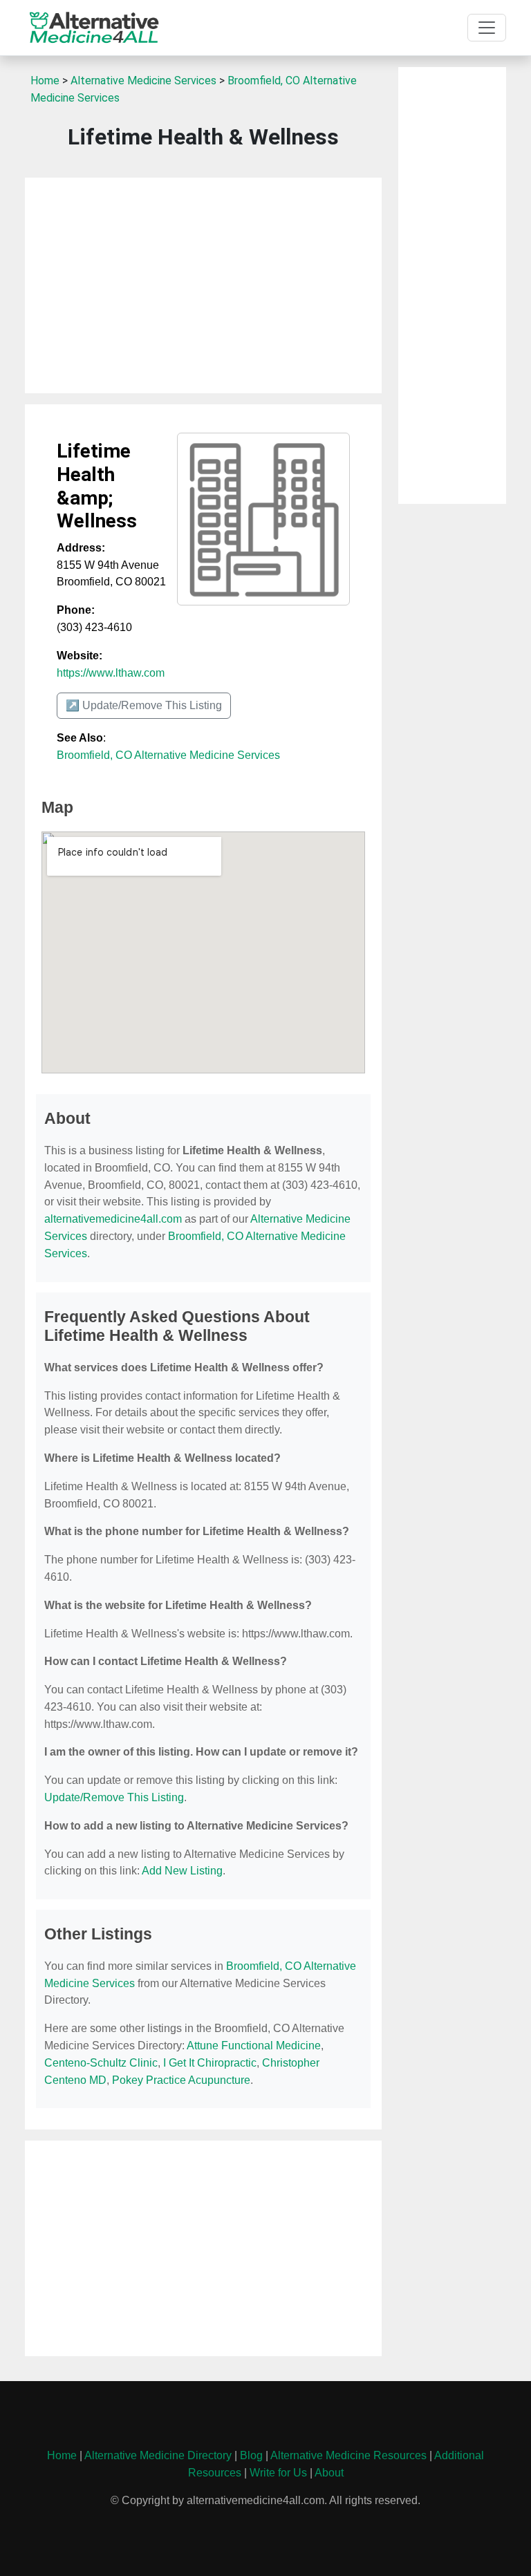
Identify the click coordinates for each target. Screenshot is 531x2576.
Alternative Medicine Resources (348, 2455)
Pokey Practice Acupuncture (181, 2080)
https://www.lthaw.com (111, 673)
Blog (251, 2455)
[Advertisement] (203, 285)
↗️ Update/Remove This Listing (144, 705)
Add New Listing (182, 1871)
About (329, 2473)
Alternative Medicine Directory (158, 2455)
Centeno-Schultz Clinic (101, 2063)
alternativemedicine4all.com (113, 1219)
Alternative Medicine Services (143, 81)
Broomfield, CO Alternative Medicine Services (168, 755)
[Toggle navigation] (487, 28)
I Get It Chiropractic (210, 2063)
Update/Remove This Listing (114, 1797)
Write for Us (278, 2473)
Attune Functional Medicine (254, 2046)
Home (45, 81)
